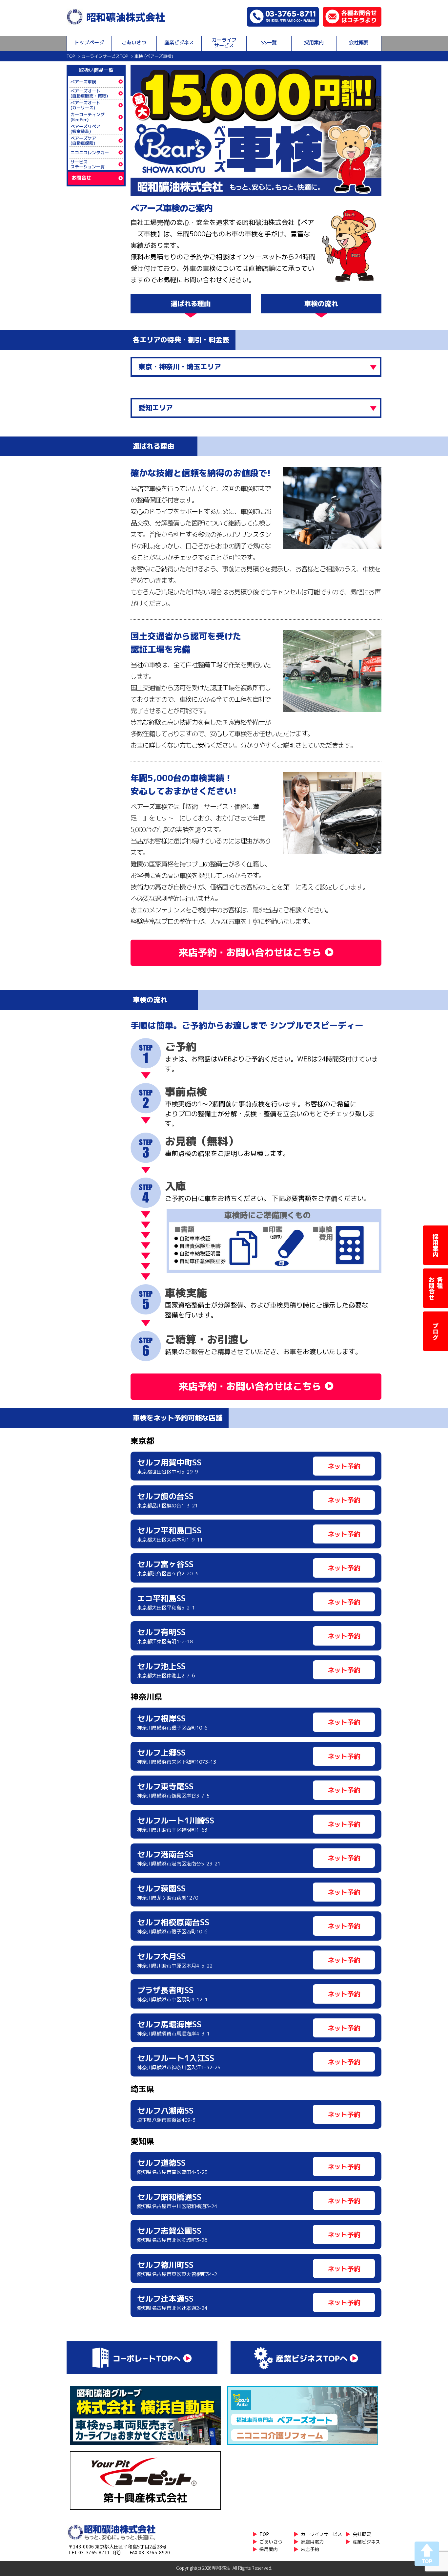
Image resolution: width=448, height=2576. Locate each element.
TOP (71, 56)
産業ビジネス (179, 43)
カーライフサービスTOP (105, 56)
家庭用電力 (312, 2542)
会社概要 (359, 43)
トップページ (89, 43)
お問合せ (81, 178)
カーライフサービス (224, 43)
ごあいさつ (134, 43)
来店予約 (310, 2549)
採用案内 (314, 43)
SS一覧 (269, 43)
